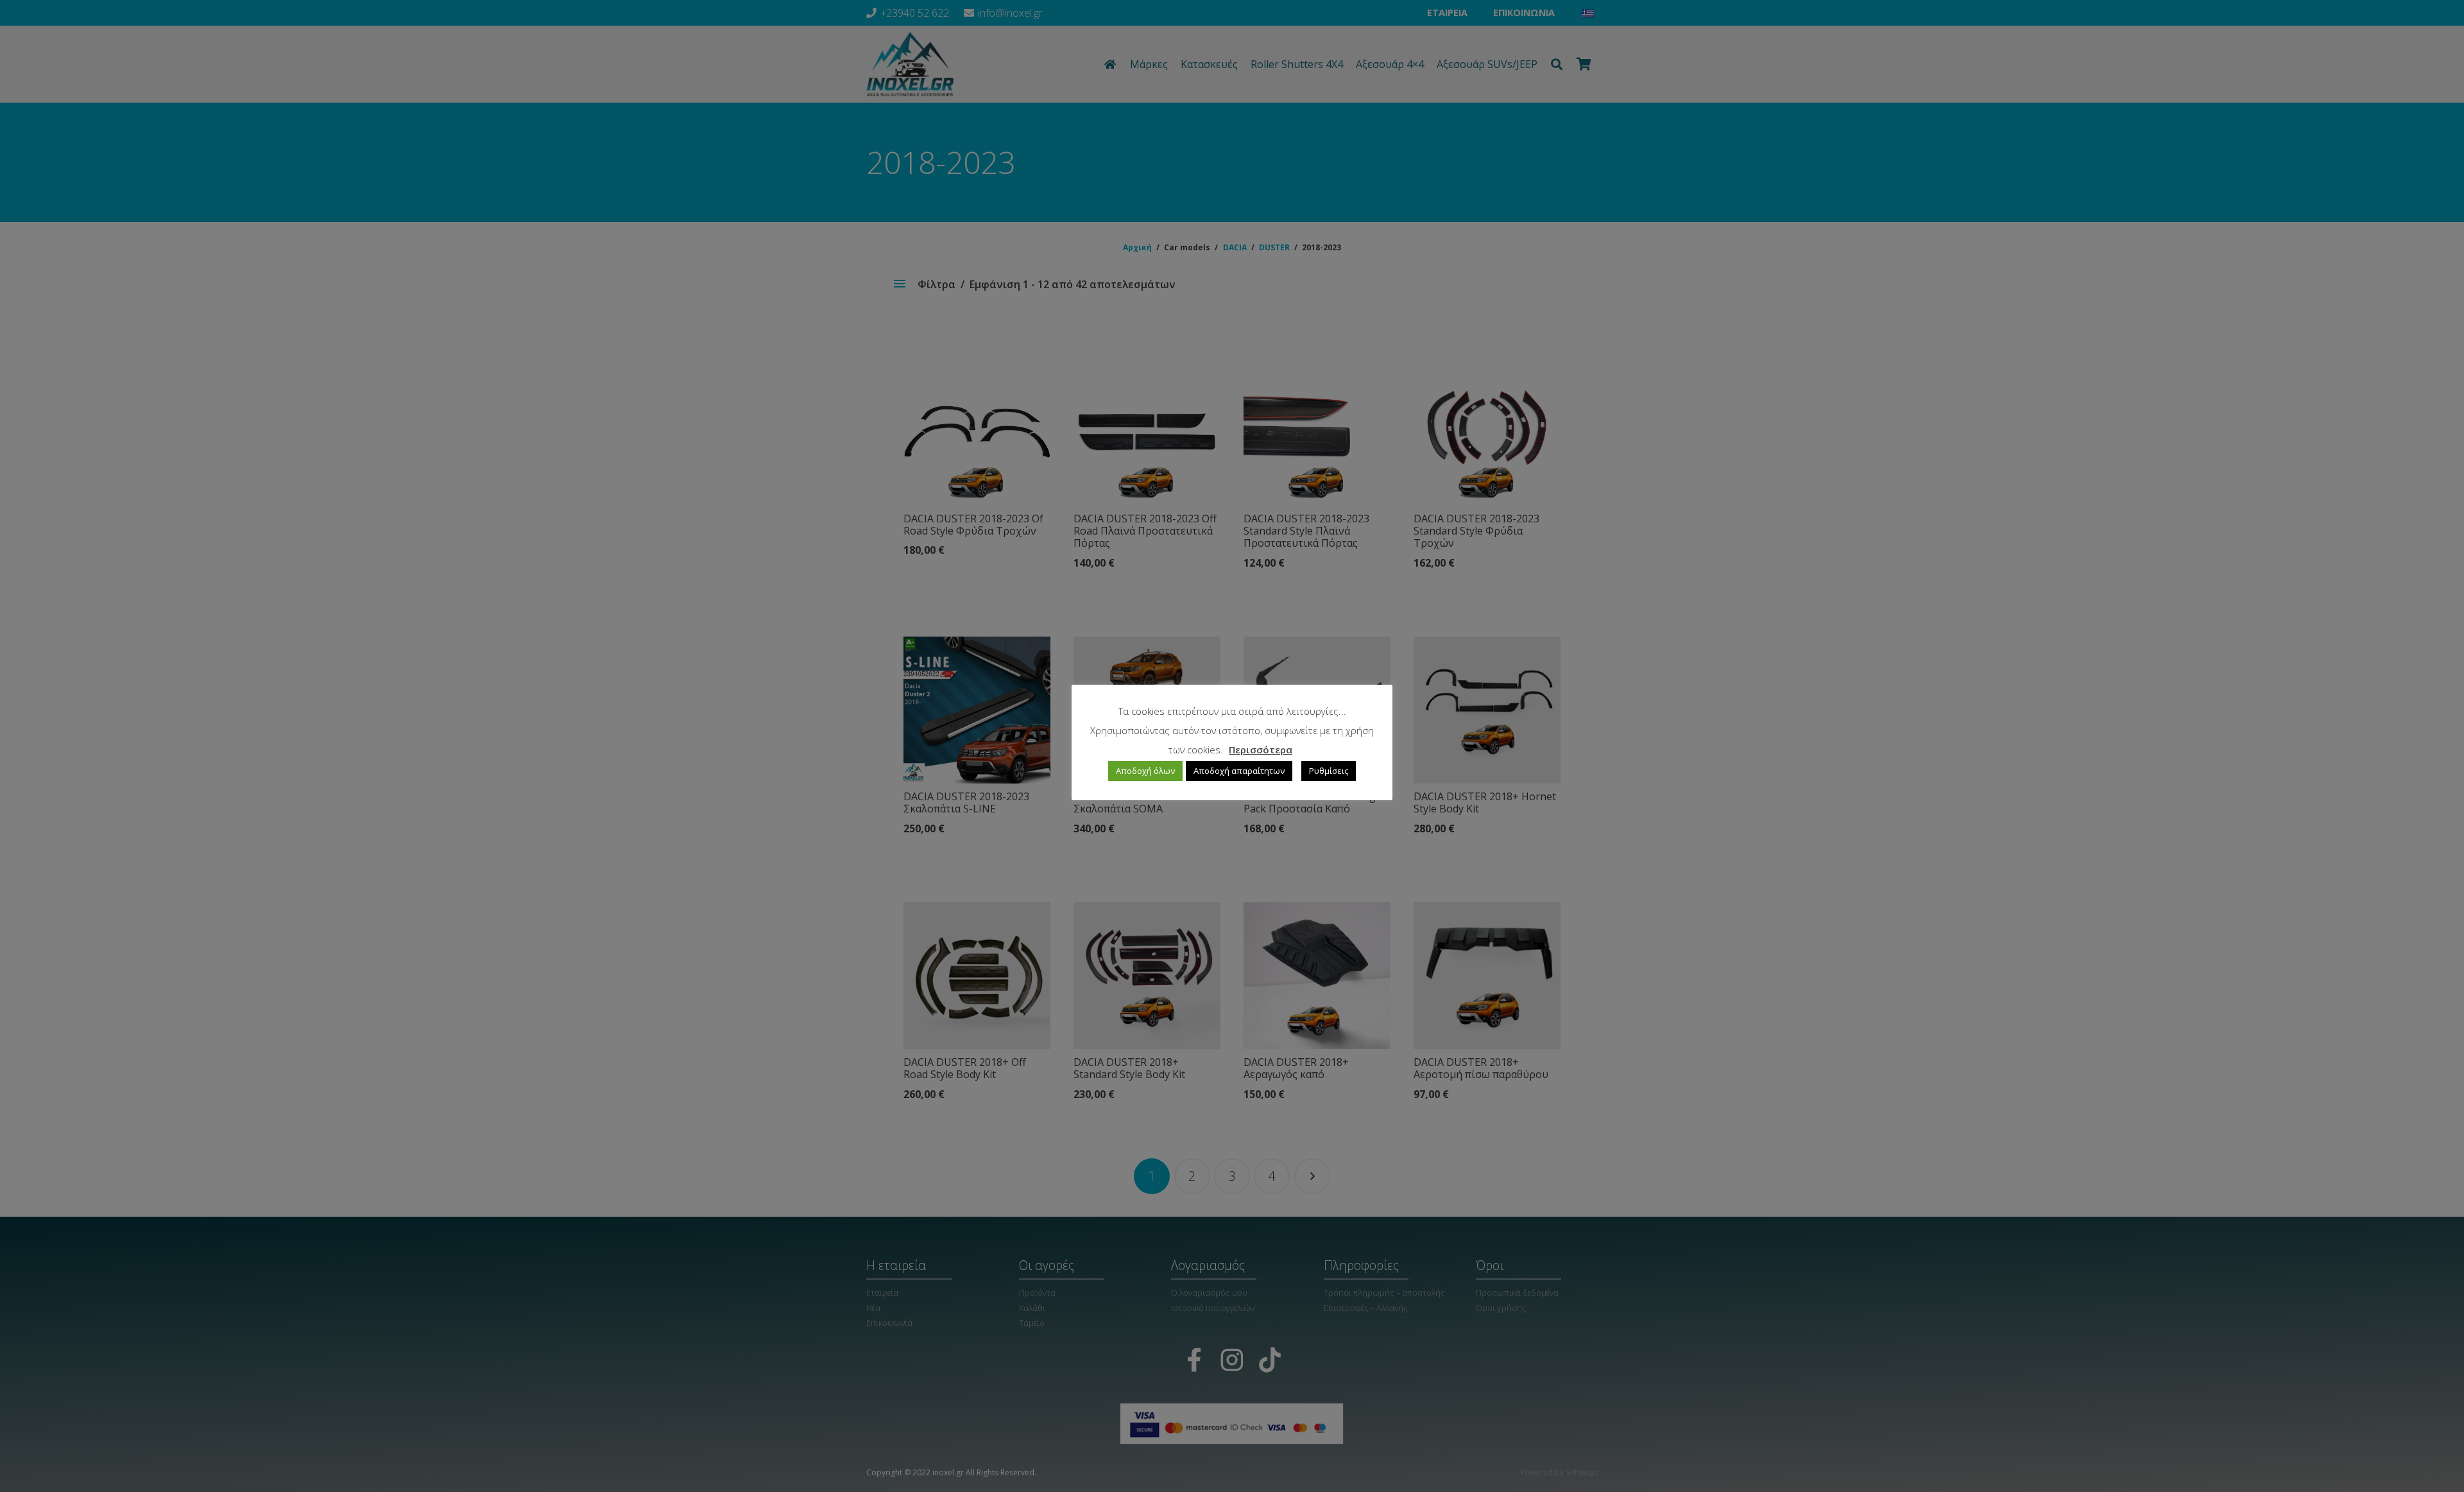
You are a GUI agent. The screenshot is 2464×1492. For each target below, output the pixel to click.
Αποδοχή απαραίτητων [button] (1239, 771)
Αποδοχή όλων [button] (1145, 771)
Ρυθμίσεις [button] (1329, 771)
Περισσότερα (1261, 750)
